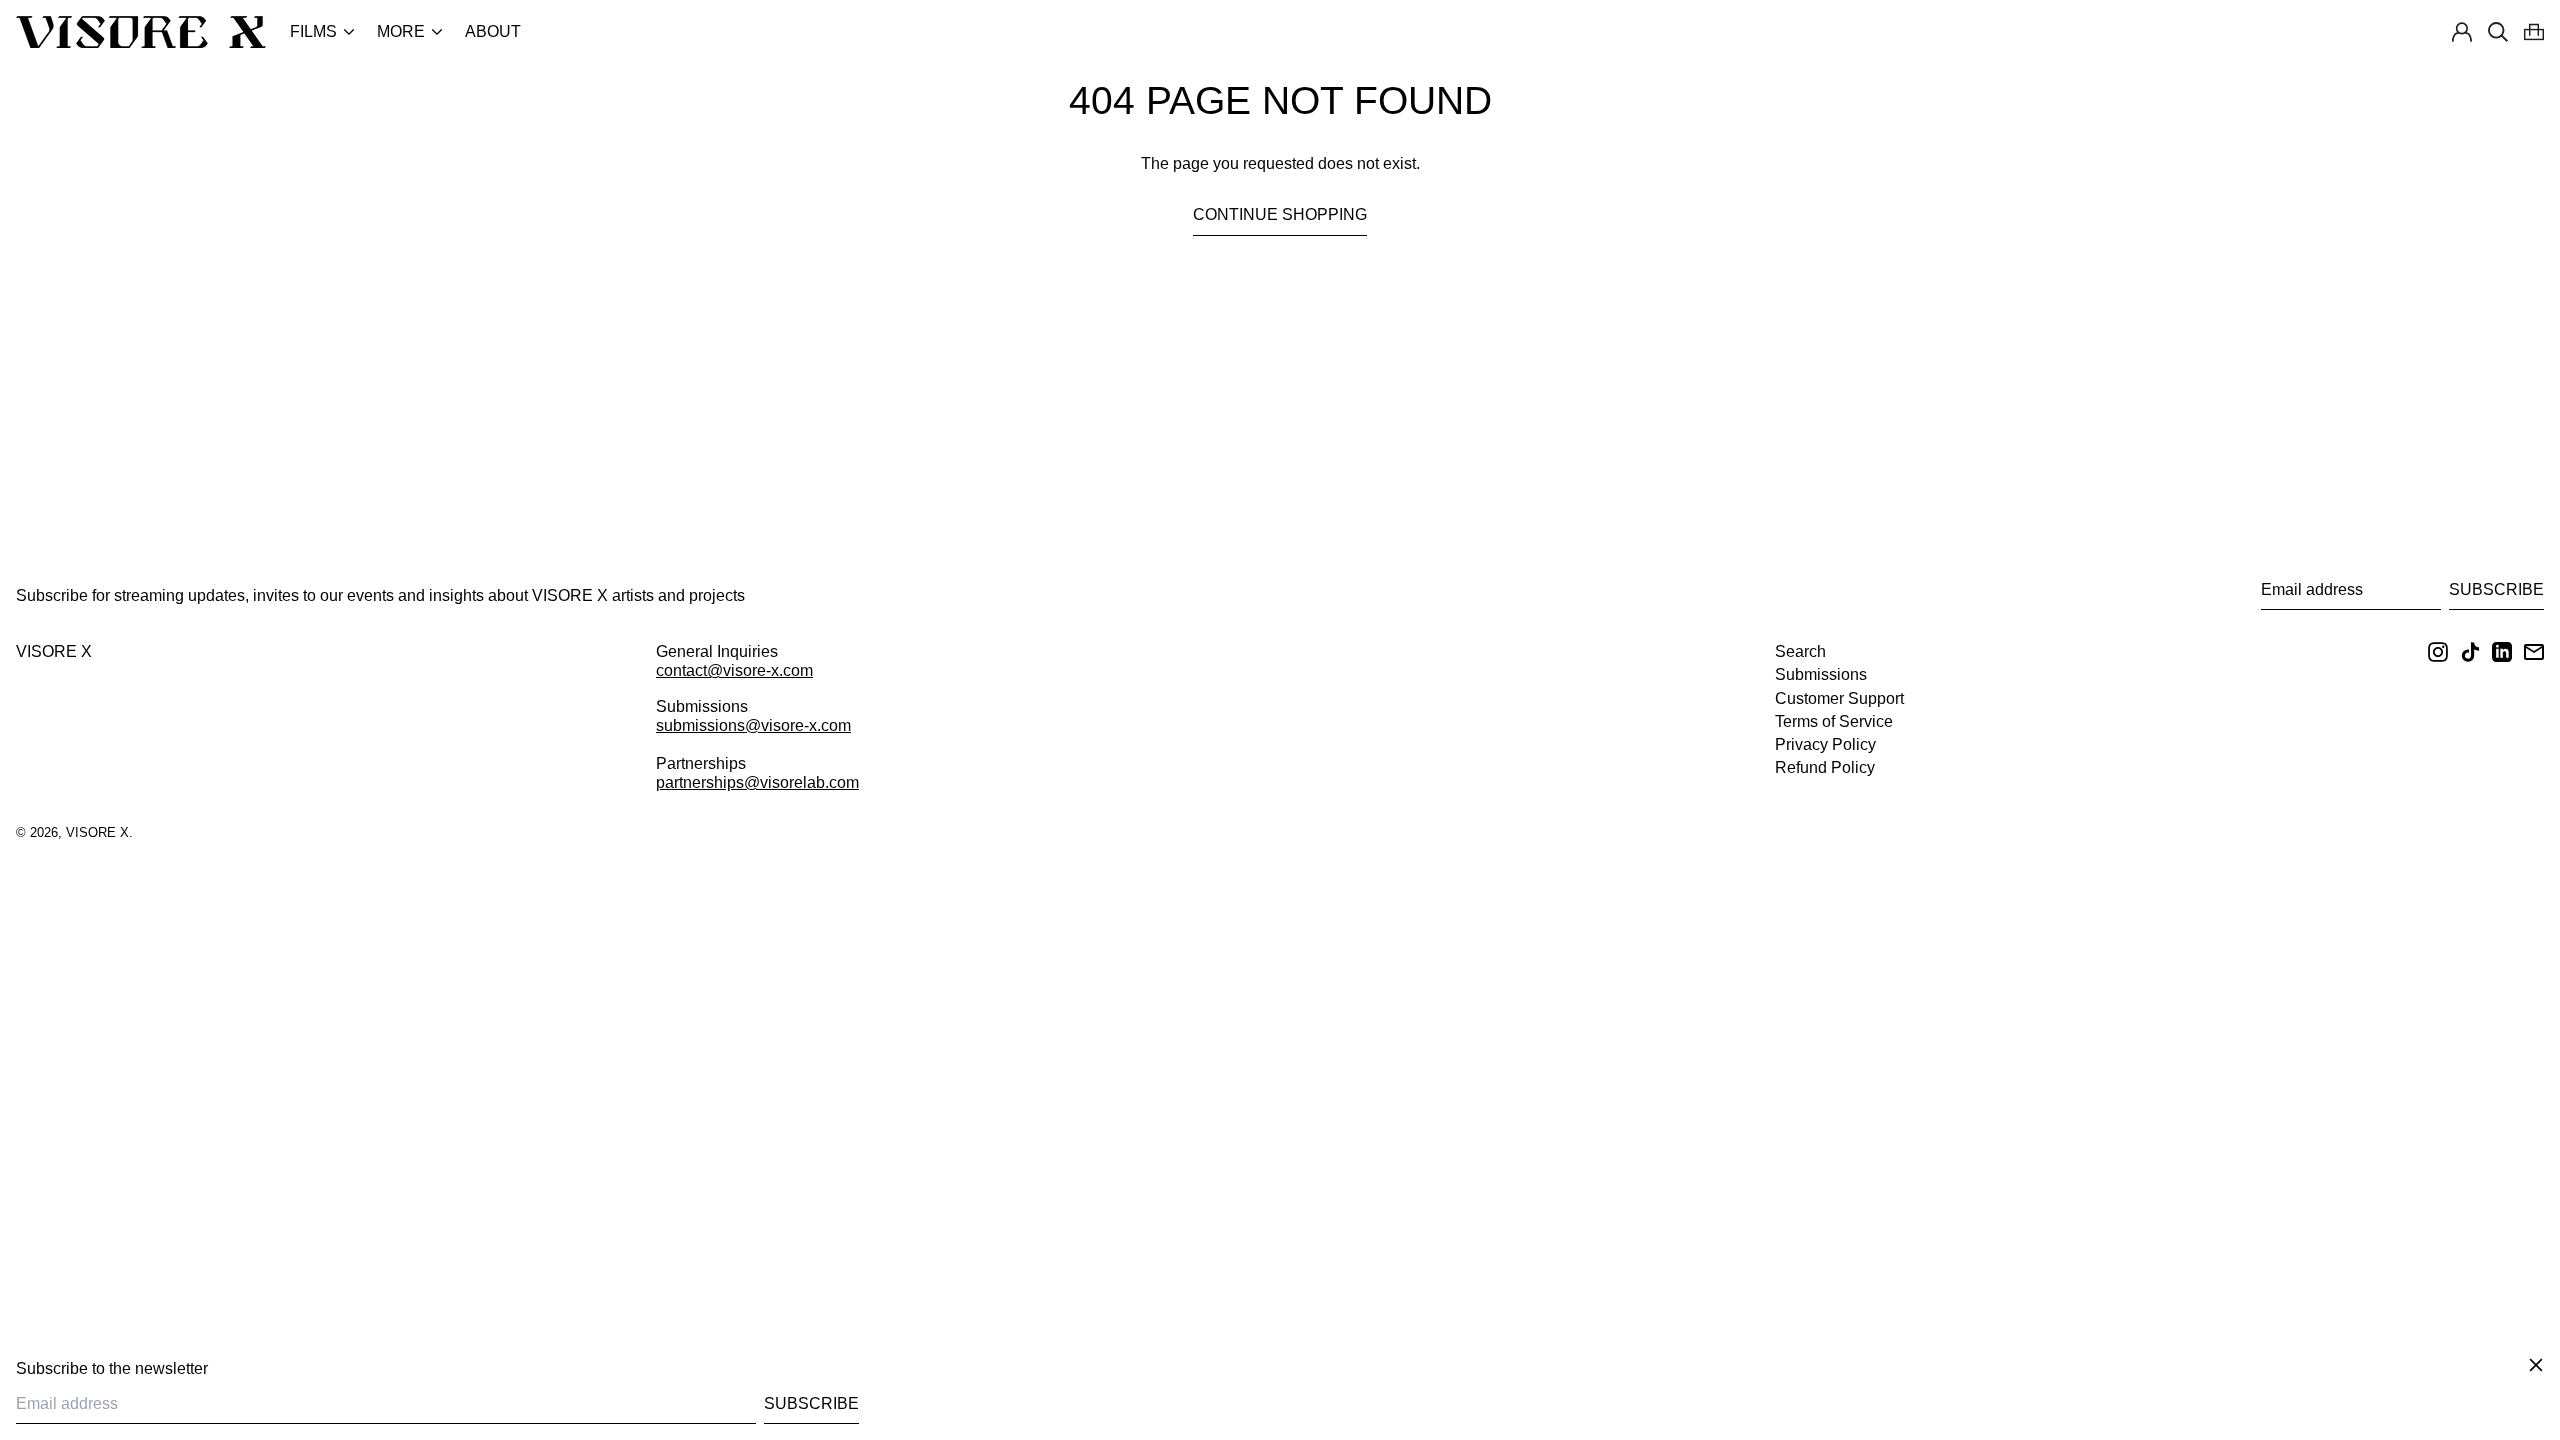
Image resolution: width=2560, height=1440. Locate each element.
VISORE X (54, 651)
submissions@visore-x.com (753, 725)
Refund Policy (1825, 767)
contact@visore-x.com (734, 670)
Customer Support (1839, 698)
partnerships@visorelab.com (757, 782)
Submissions (1821, 674)
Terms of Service (1834, 721)
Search (1800, 651)
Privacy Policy (1825, 744)
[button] (2534, 32)
